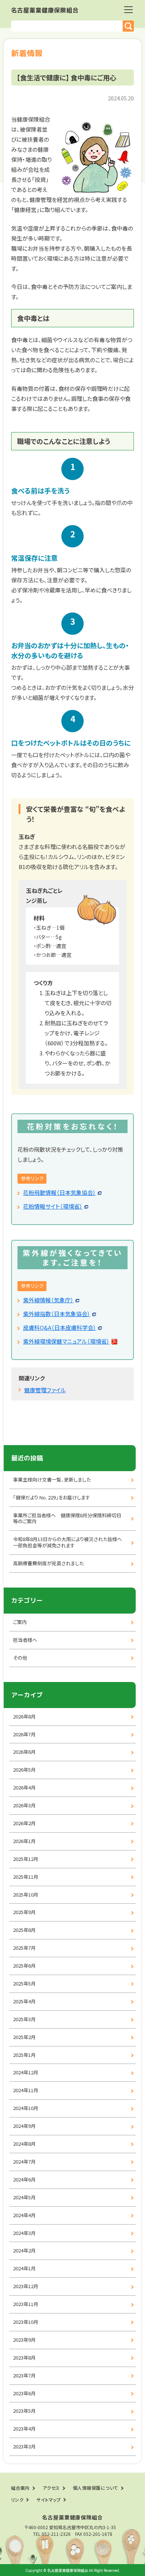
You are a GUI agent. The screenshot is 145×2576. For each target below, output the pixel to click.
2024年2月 (24, 2250)
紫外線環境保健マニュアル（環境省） (66, 1341)
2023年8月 (24, 2358)
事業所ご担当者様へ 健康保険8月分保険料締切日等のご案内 (67, 1518)
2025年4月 (24, 2001)
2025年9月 (24, 1912)
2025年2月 (24, 2037)
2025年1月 (24, 2055)
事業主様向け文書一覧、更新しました (52, 1480)
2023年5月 (24, 2411)
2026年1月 (24, 1841)
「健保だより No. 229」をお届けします (51, 1497)
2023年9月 (24, 2340)
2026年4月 (24, 1787)
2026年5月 (24, 1770)
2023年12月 (26, 2286)
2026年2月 (24, 1823)
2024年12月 (26, 2072)
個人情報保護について (96, 2488)
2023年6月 (24, 2393)
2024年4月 (24, 2215)
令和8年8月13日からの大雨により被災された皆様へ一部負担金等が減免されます (67, 1542)
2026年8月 (24, 1716)
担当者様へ (25, 1640)
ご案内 (20, 1622)
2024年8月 (24, 2144)
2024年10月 (26, 2108)
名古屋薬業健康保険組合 (45, 10)
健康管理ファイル (45, 1390)
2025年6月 (24, 1966)
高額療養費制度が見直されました (48, 1563)
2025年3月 (24, 2019)
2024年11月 (26, 2090)
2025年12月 (26, 1859)
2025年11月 (26, 1877)
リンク (17, 2500)
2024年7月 (24, 2162)
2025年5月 (24, 1983)
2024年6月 (24, 2179)
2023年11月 (26, 2304)
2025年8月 (24, 1930)
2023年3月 (24, 2446)
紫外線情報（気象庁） (48, 1300)
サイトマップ (49, 2500)
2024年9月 (24, 2126)
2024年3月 (24, 2233)
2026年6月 (24, 1752)
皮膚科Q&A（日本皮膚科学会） (60, 1327)
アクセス (51, 2488)
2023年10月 (26, 2322)
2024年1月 (24, 2268)
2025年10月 (26, 1895)
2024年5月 (24, 2197)
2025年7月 (24, 1948)
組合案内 (20, 2488)
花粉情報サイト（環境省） (53, 1206)
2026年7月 (24, 1734)
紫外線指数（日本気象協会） (57, 1314)
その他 (20, 1658)
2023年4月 (24, 2429)
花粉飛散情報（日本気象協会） (59, 1192)
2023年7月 (24, 2375)
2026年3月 (24, 1805)
